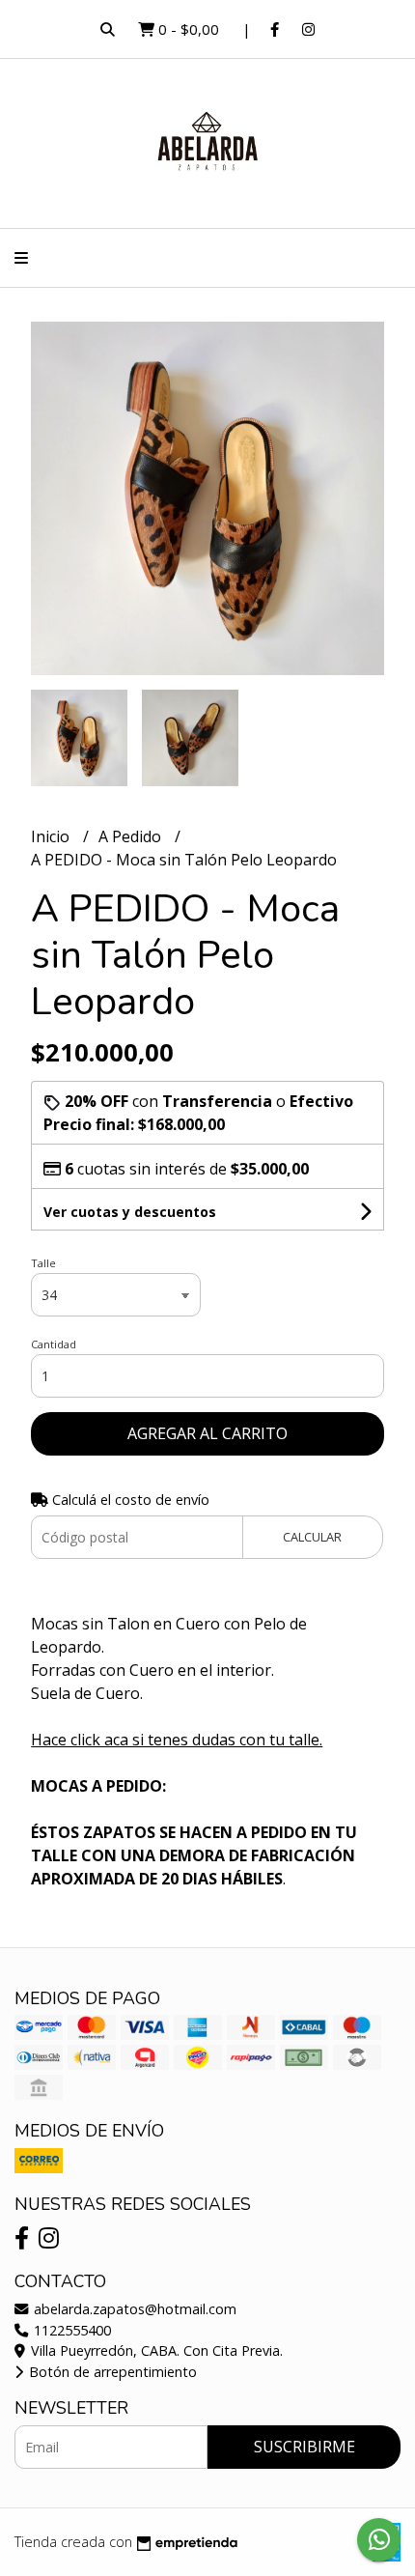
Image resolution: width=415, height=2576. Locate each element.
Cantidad (54, 1344)
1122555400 (70, 2330)
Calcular (312, 1537)
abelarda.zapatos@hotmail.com (133, 2309)
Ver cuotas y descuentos (130, 1212)
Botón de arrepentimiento (111, 2372)
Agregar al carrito (207, 1433)
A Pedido (132, 836)
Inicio (52, 836)
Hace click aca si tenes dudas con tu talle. (177, 1740)
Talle (43, 1263)
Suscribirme (304, 2447)
